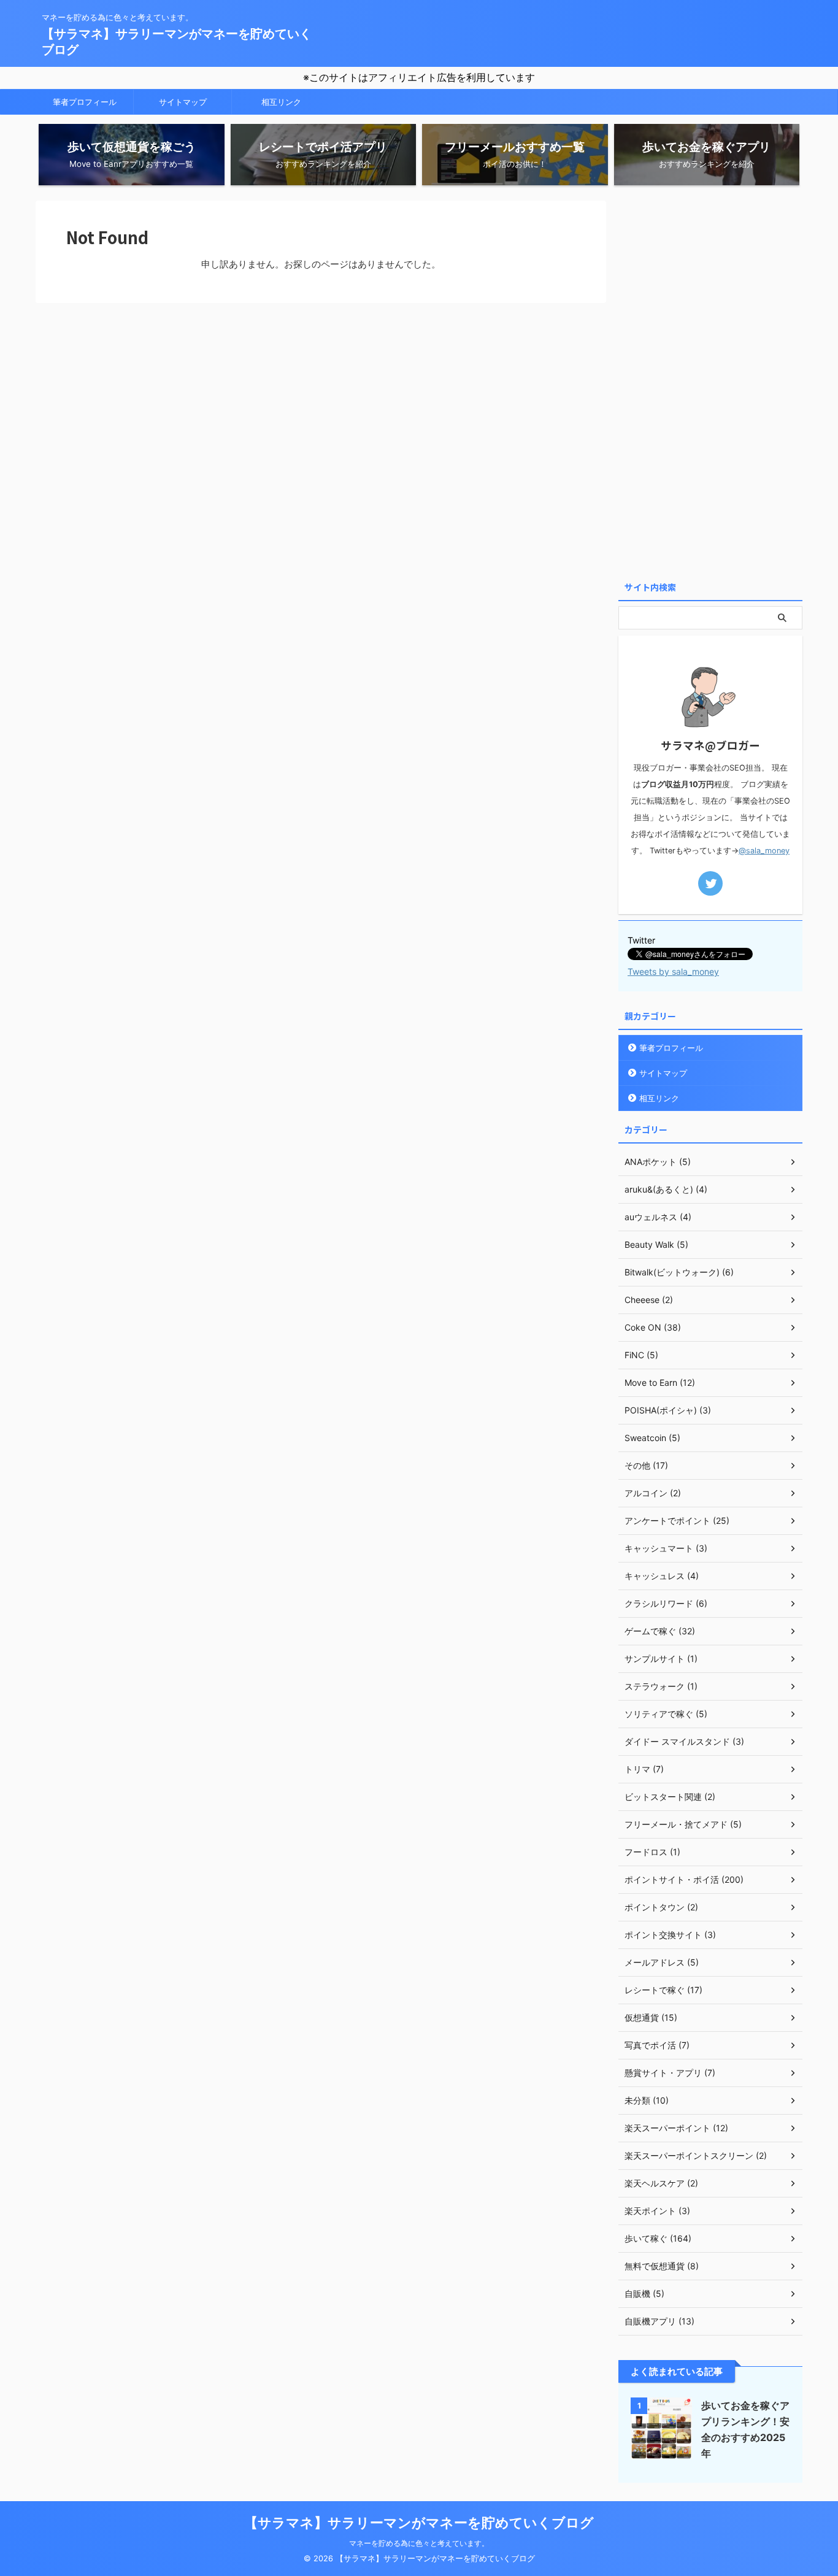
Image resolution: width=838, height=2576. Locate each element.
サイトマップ (183, 102)
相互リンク (281, 102)
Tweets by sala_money (673, 971)
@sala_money (764, 851)
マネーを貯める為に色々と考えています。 (419, 2543)
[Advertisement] (710, 385)
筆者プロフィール (85, 102)
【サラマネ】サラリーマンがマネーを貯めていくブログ (419, 2523)
